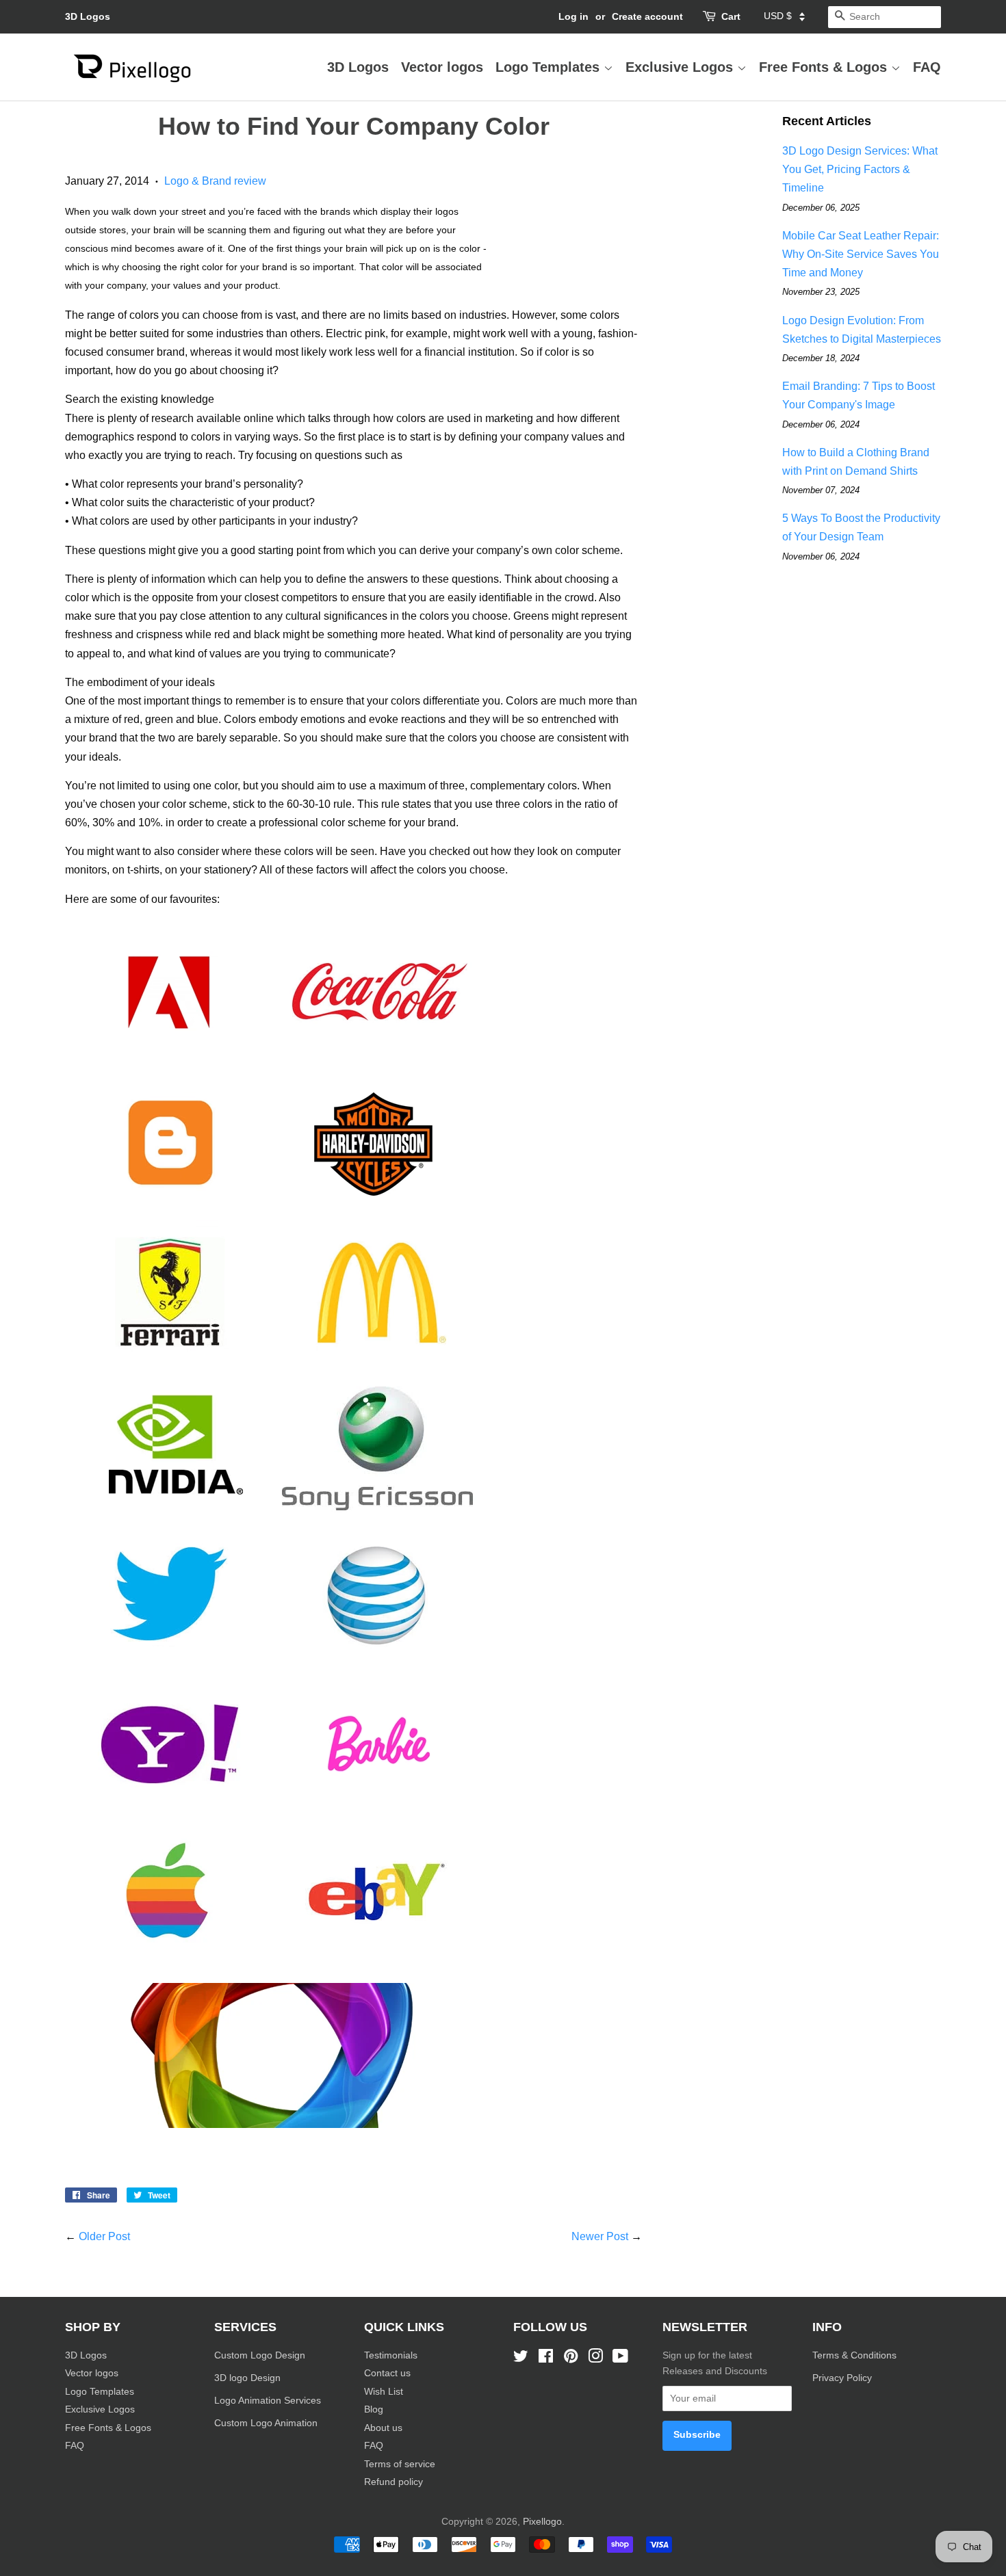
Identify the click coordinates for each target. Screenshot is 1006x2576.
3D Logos (88, 16)
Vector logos (442, 67)
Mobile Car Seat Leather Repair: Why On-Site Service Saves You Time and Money (861, 254)
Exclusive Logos (681, 67)
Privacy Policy (843, 2378)
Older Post (104, 2236)
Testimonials (391, 2355)
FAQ (927, 67)
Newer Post (600, 2236)
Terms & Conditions (854, 2355)
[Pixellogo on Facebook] (546, 2359)
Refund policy (394, 2482)
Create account (647, 16)
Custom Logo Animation (266, 2423)
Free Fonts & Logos (825, 67)
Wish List (384, 2392)
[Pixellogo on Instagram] (595, 2359)
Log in (573, 16)
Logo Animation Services (268, 2401)
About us (383, 2428)
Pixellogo (542, 2522)
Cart (731, 16)
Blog (374, 2409)
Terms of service (400, 2464)
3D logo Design (247, 2378)
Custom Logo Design (260, 2355)
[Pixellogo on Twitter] (521, 2359)
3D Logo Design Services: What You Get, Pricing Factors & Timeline (860, 169)
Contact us (387, 2373)
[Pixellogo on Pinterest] (571, 2359)
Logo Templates (550, 67)
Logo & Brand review (215, 181)
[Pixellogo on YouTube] (620, 2359)
